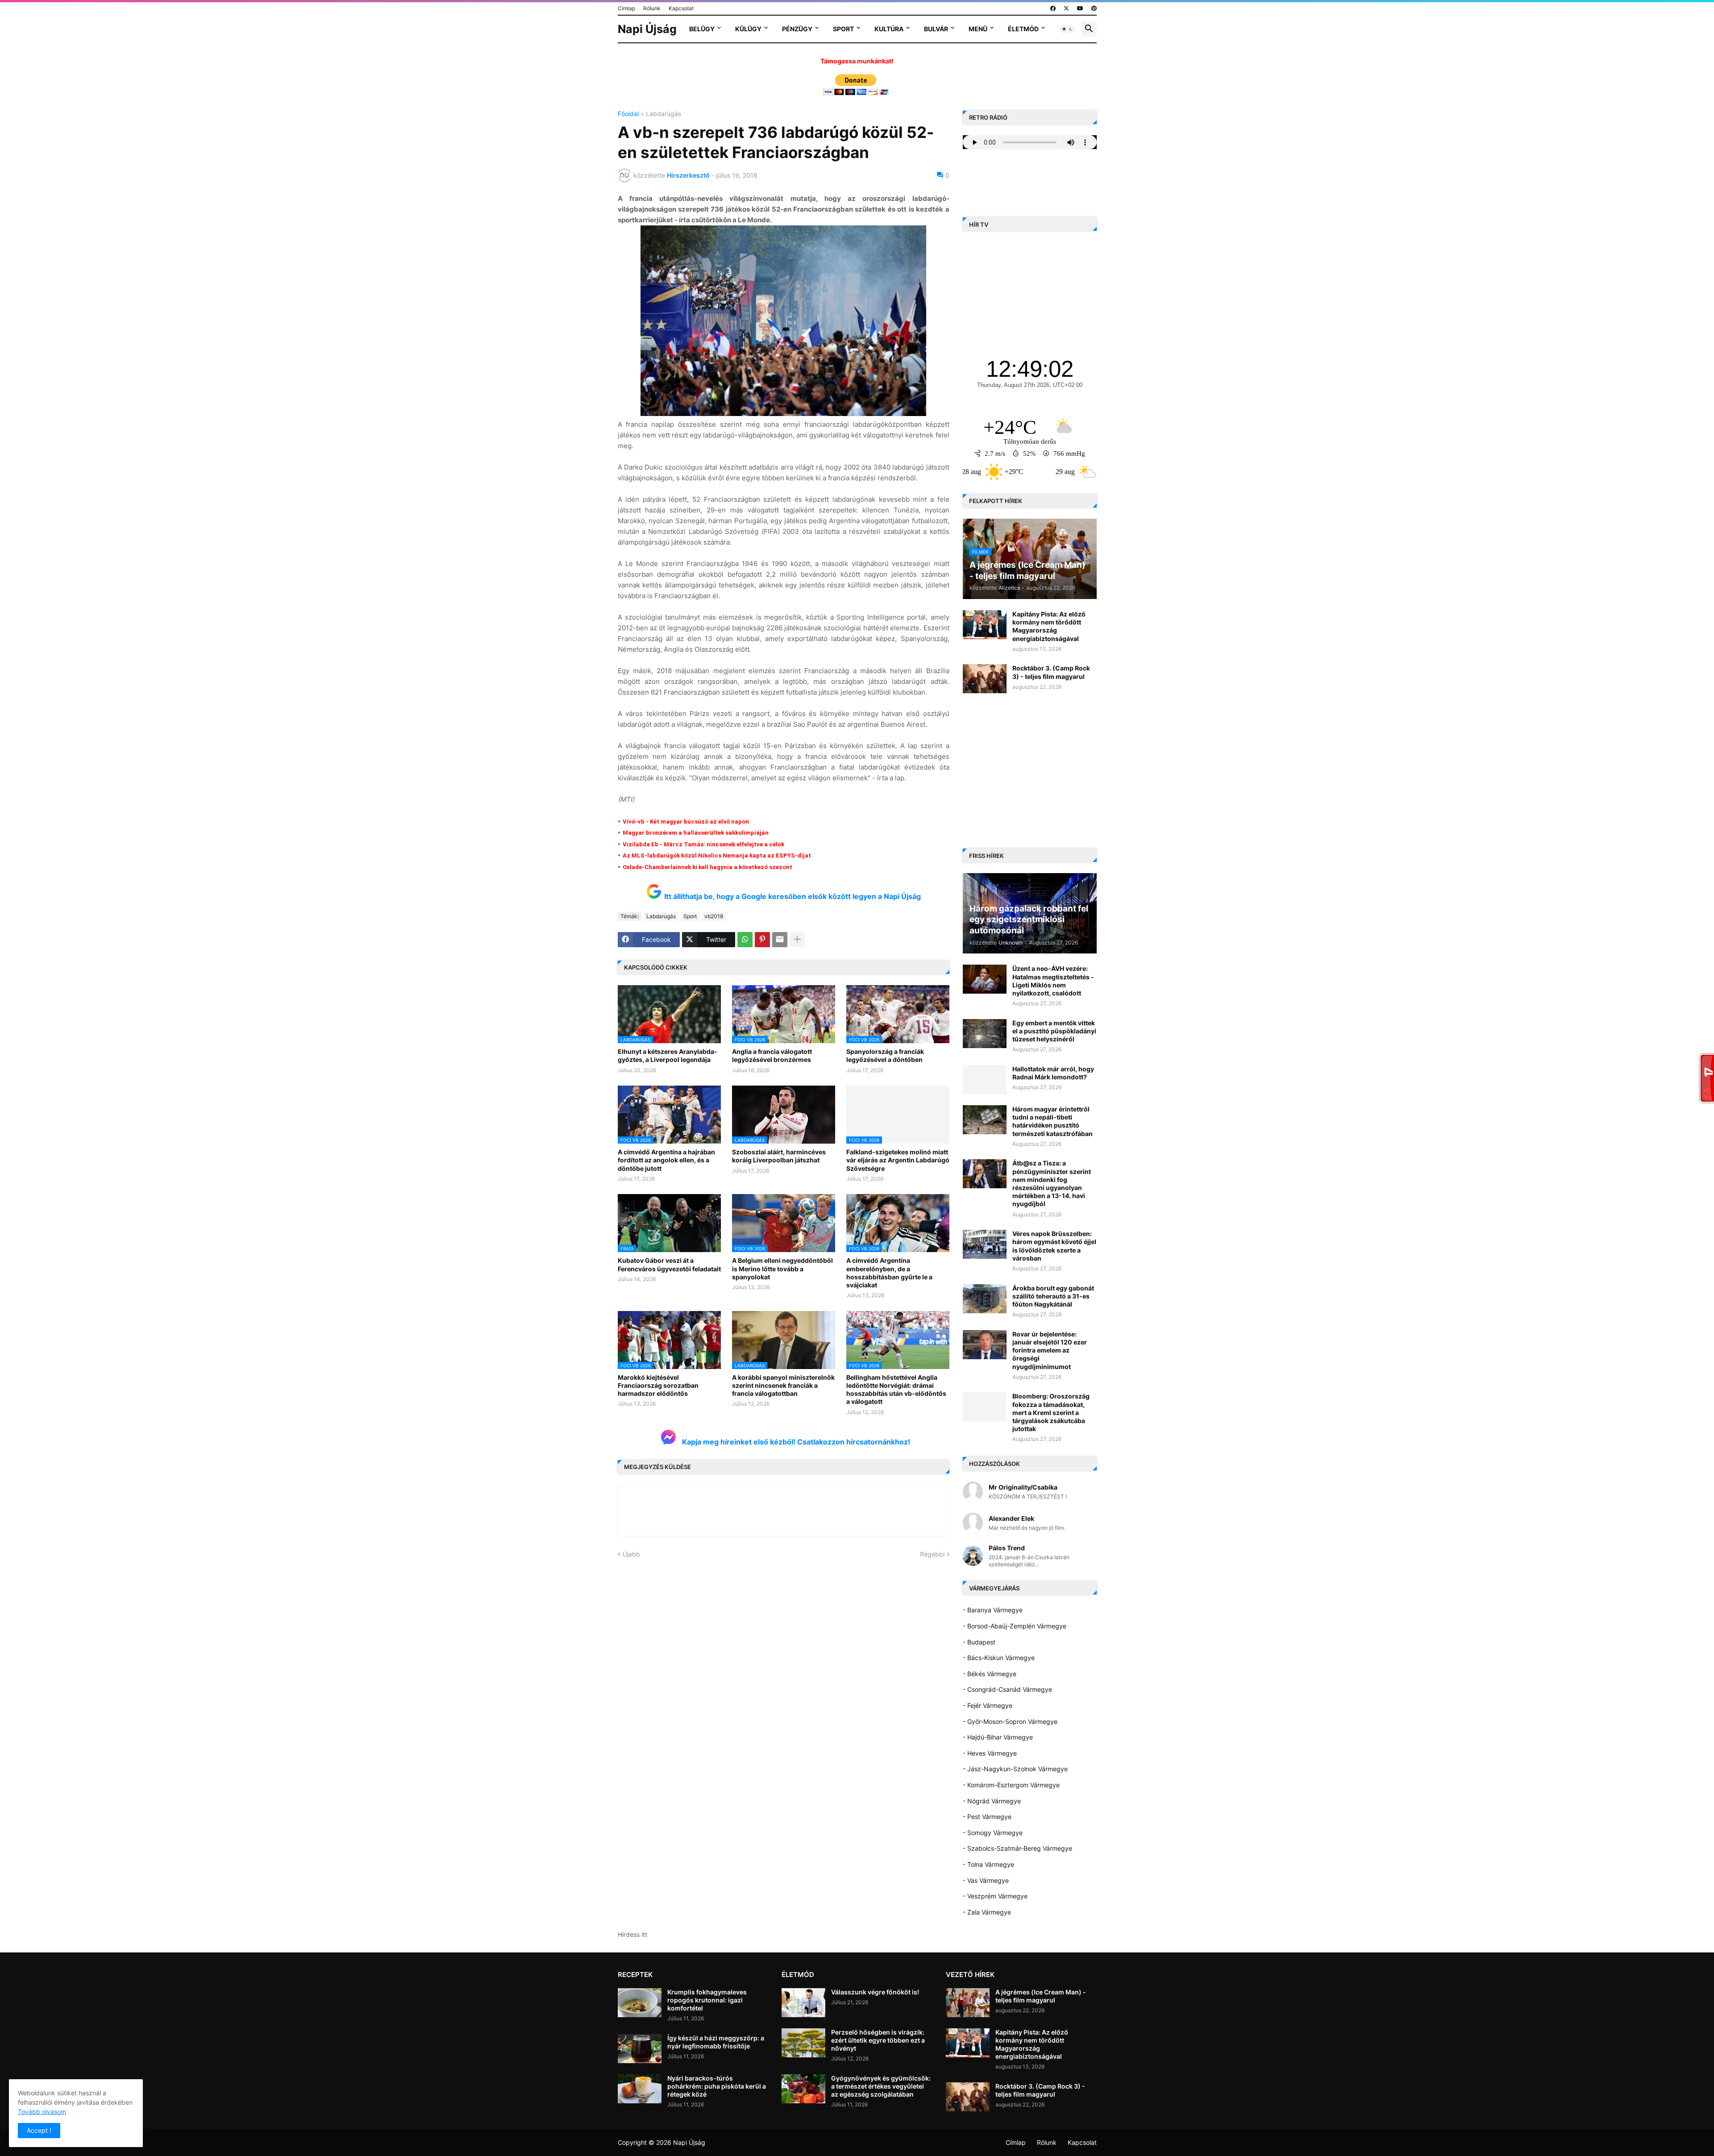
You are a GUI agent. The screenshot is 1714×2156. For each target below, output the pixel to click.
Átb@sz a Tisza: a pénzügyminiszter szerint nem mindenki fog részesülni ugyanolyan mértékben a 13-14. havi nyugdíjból (1052, 1183)
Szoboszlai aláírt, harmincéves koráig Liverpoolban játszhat (779, 1156)
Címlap (626, 8)
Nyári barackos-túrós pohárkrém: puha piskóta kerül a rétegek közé (717, 2086)
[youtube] (1080, 8)
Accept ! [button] (39, 2130)
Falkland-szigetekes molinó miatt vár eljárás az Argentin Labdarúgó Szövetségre (898, 1160)
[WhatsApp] (745, 940)
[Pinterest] (762, 940)
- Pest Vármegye (987, 1817)
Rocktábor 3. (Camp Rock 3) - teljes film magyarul (1051, 672)
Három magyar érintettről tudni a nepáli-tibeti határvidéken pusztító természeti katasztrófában (1053, 1121)
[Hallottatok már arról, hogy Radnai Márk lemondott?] (985, 1080)
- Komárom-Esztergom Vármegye (1011, 1785)
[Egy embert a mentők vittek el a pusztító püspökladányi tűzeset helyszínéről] (985, 1034)
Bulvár (936, 29)
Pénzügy (797, 29)
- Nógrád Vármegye (992, 1801)
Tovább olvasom (42, 2112)
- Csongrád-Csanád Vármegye (1007, 1689)
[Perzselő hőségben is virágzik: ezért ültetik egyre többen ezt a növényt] (803, 2043)
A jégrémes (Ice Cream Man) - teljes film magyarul (1041, 1996)
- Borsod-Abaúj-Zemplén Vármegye (1015, 1626)
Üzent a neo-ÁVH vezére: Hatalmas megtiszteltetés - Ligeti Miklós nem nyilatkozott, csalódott (1053, 981)
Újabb (631, 1554)
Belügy (702, 29)
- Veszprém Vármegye (995, 1896)
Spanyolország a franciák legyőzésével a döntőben (885, 1055)
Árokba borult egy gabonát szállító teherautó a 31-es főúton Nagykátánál (1053, 1296)
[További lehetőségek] (797, 940)
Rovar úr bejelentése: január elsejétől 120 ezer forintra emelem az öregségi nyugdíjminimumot (1050, 1350)
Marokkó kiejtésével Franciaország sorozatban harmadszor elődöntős (658, 1385)
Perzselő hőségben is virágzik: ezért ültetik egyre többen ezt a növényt (878, 2040)
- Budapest (979, 1642)
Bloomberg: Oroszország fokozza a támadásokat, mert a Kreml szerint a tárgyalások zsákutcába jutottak (1051, 1412)
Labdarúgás (664, 114)
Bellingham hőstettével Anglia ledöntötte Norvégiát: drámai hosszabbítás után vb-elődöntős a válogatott (896, 1390)
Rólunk (652, 8)
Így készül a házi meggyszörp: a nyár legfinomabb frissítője (716, 2042)
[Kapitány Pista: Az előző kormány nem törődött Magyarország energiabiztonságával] (985, 625)
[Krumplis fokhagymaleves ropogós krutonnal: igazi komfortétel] (640, 2003)
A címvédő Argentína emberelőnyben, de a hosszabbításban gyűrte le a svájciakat (889, 1273)
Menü (978, 29)
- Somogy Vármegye (993, 1833)
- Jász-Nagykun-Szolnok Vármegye (1015, 1769)
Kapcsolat (681, 8)
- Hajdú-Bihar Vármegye (998, 1737)
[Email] (780, 940)
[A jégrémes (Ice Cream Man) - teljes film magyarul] (968, 2003)
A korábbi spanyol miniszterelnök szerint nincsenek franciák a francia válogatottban (783, 1385)
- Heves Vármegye (990, 1753)
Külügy (748, 29)
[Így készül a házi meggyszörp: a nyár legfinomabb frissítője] (640, 2049)
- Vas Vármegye (986, 1880)
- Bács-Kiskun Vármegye (999, 1658)
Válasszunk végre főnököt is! (875, 1992)
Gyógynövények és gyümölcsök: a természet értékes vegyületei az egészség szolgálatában (881, 2086)
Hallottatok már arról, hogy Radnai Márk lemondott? (1053, 1073)
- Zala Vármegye (987, 1912)
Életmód (1023, 29)
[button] (1067, 29)
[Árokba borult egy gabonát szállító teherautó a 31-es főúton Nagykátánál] (985, 1299)
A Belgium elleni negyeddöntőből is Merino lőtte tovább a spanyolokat (782, 1268)
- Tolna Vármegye (988, 1864)
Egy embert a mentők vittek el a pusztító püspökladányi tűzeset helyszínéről (1054, 1031)
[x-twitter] (1066, 8)
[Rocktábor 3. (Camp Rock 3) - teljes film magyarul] (985, 679)
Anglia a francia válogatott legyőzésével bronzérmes (772, 1055)
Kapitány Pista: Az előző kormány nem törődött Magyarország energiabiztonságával (1049, 626)
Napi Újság (647, 29)
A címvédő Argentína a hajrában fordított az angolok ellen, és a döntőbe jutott (666, 1160)
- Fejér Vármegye (988, 1705)
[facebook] (1053, 8)
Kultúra (889, 29)
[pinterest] (1094, 8)
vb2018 (714, 916)
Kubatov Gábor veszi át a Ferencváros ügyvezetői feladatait (669, 1264)
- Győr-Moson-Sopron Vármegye (1010, 1721)
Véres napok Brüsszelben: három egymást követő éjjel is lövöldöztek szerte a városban (1054, 1246)
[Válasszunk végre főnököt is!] (803, 2003)
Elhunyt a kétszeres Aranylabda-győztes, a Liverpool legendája (668, 1055)
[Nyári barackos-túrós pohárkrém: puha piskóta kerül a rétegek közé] (640, 2089)
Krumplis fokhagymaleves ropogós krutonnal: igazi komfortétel (707, 2000)
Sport (843, 29)
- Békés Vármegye (990, 1674)
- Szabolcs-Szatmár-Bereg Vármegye (1017, 1848)
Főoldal (628, 114)
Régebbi (932, 1554)
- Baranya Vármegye (993, 1610)
